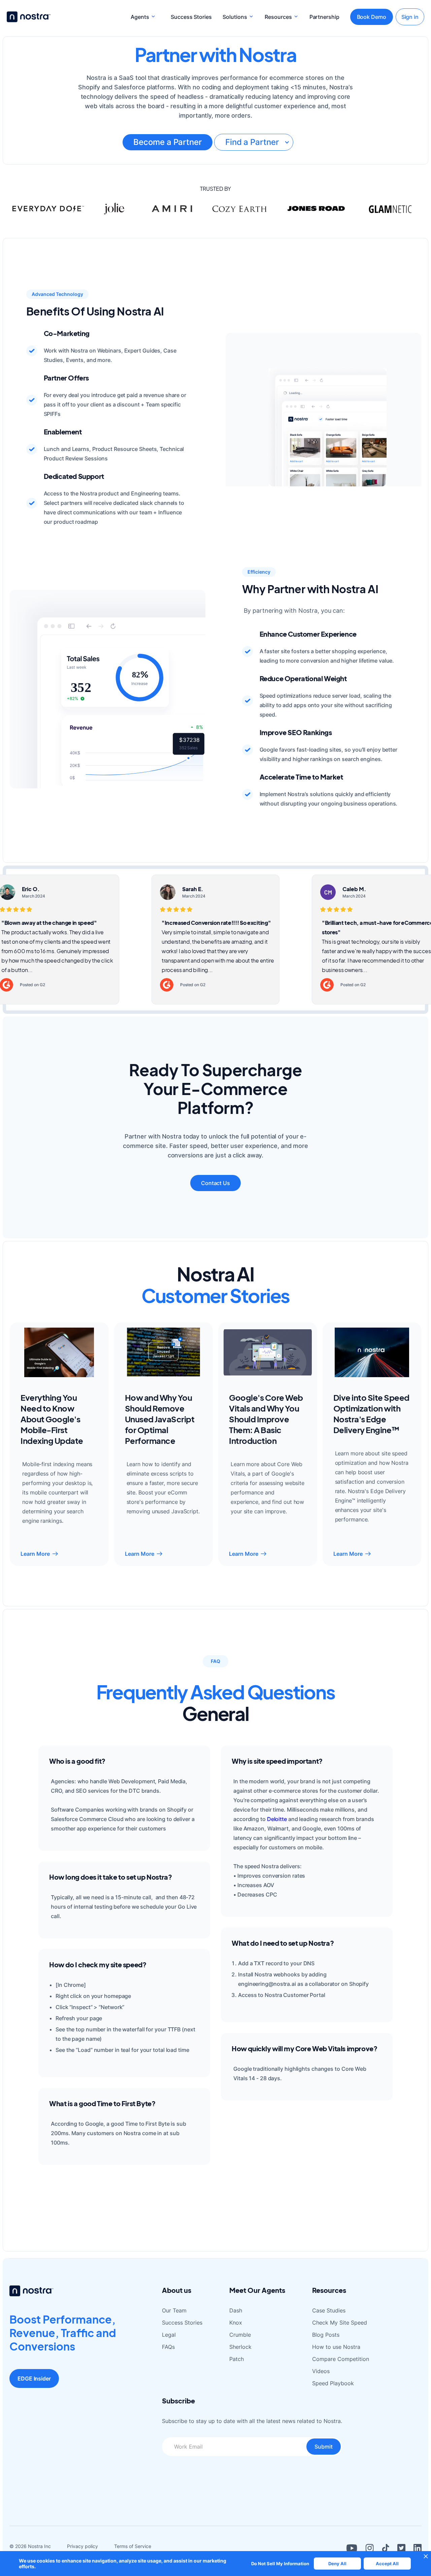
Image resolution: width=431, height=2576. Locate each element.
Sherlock (240, 2347)
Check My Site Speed (340, 2323)
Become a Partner (167, 142)
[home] (29, 17)
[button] (143, 17)
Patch (237, 2359)
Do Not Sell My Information (280, 2564)
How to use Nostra (336, 2347)
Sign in (410, 17)
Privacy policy (82, 2546)
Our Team (174, 2310)
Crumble (240, 2335)
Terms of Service (133, 2546)
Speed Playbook (333, 2383)
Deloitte (277, 1819)
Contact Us (215, 1183)
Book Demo (372, 17)
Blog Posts (326, 2335)
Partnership (324, 17)
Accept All (387, 2564)
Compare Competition (341, 2359)
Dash (236, 2310)
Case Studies (329, 2310)
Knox (236, 2323)
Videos (321, 2371)
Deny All (337, 2564)
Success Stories (191, 17)
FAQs (168, 2347)
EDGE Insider (34, 2378)
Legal (169, 2335)
